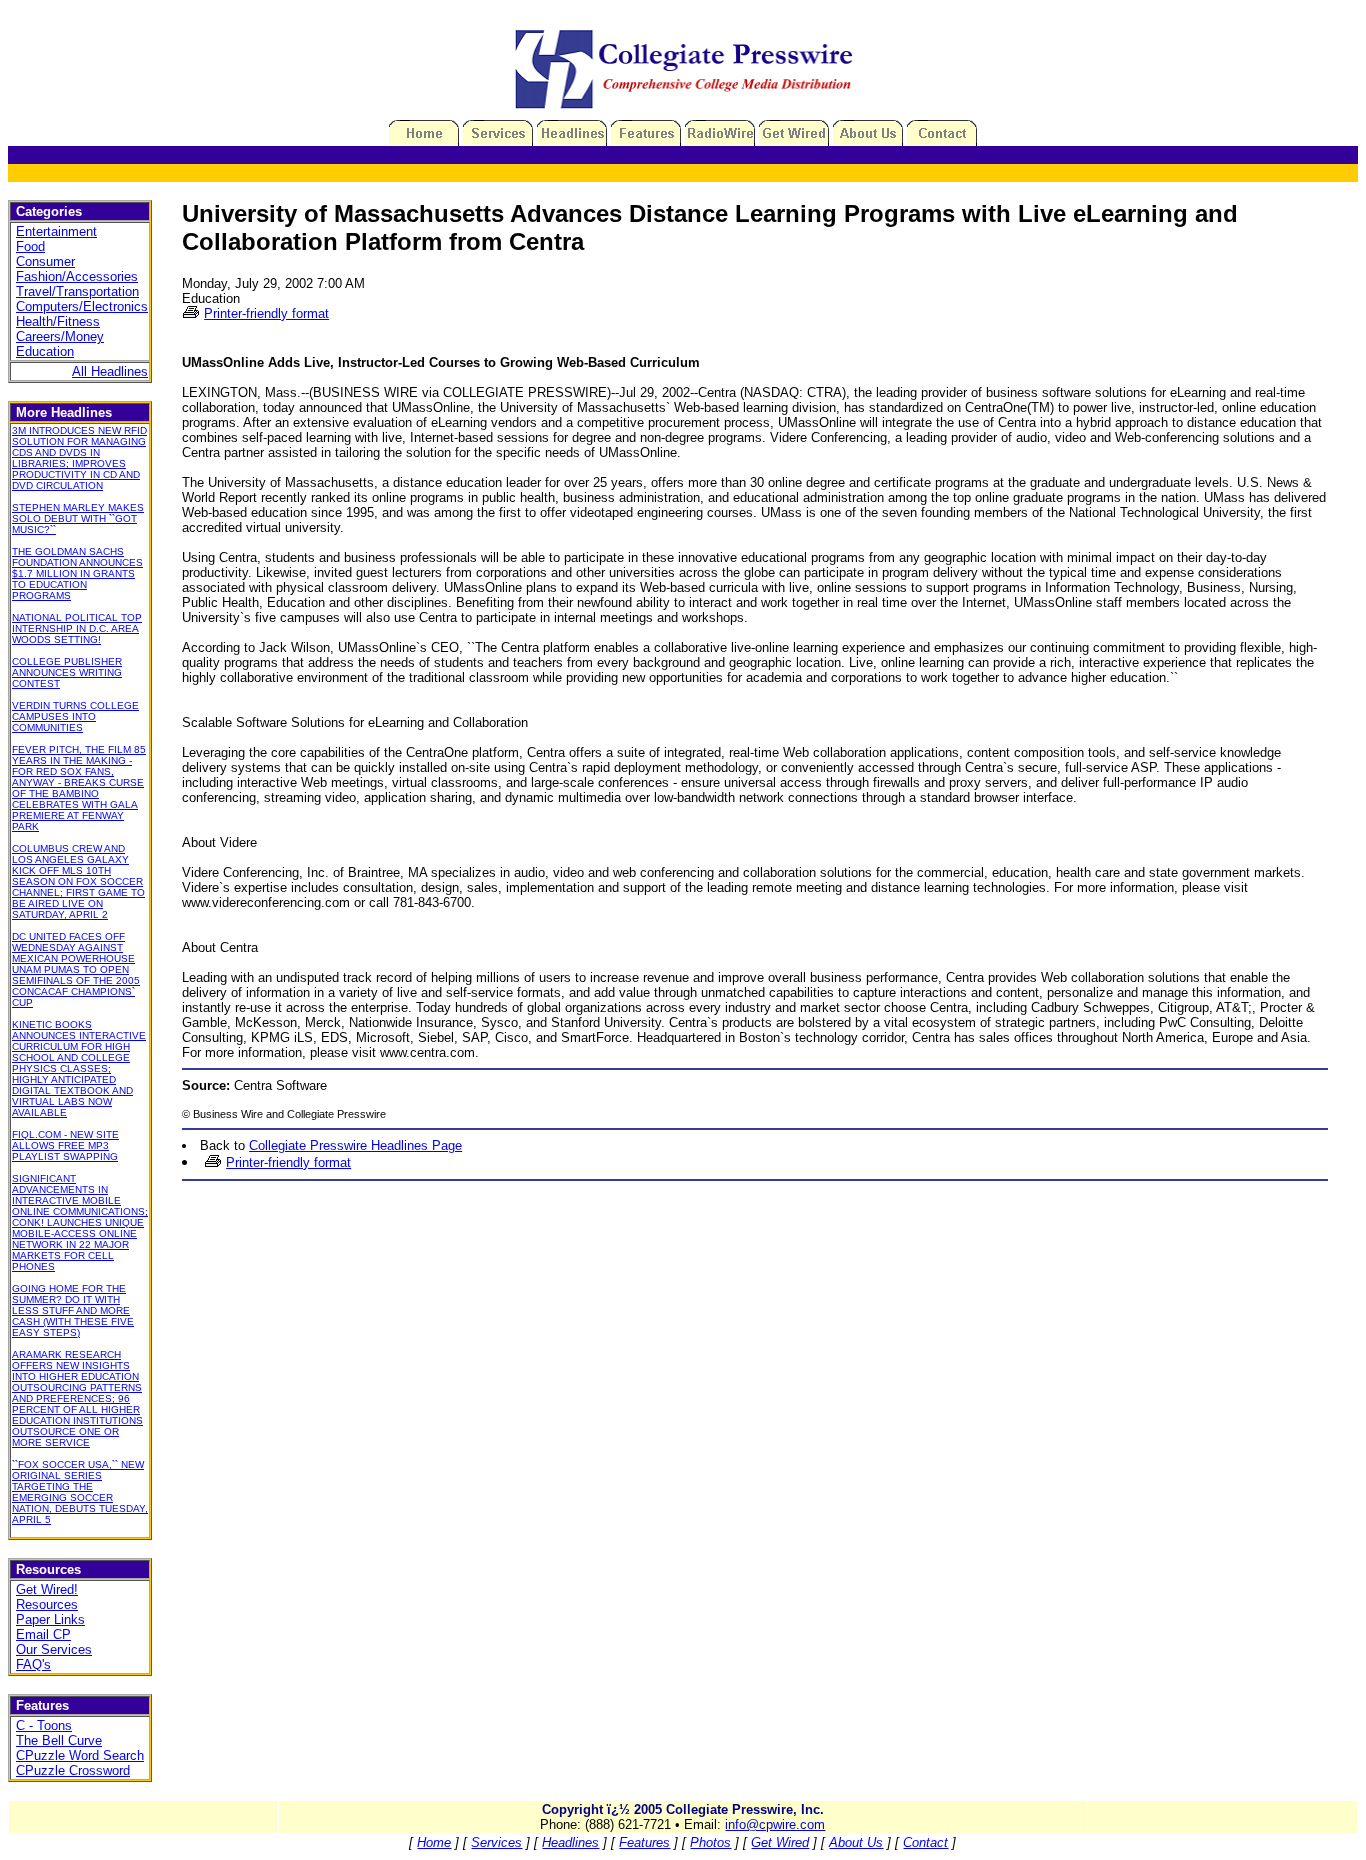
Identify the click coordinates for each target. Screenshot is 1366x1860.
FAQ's (33, 1664)
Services (496, 1842)
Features (644, 1842)
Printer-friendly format (266, 313)
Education (45, 351)
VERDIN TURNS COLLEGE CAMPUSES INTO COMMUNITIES (75, 716)
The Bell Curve (59, 1740)
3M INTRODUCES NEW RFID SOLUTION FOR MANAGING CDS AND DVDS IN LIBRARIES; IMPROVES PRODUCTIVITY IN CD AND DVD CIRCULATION (79, 458)
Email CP (43, 1634)
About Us (856, 1842)
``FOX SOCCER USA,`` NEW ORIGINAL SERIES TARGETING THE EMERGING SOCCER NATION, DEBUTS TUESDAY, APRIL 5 (80, 1492)
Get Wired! (47, 1589)
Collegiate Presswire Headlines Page (355, 1145)
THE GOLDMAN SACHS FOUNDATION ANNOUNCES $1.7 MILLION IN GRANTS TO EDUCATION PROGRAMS (77, 573)
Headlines (570, 1842)
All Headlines (110, 371)
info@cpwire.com (775, 1824)
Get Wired (780, 1842)
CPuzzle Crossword (73, 1770)
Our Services (54, 1649)
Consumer (45, 261)
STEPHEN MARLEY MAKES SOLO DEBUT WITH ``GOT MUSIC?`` (78, 518)
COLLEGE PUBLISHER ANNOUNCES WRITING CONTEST (67, 672)
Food (30, 246)
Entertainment (56, 231)
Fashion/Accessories (77, 276)
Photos (710, 1842)
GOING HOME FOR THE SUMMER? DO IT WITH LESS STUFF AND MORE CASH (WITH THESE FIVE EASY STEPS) (73, 1310)
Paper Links (50, 1619)
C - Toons (44, 1725)
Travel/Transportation (77, 291)
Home (434, 1842)
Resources (47, 1604)
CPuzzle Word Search (80, 1755)
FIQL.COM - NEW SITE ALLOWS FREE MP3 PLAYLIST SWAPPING (65, 1145)
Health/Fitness (58, 321)
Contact (925, 1842)
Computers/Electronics (82, 306)
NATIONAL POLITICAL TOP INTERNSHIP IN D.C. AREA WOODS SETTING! (77, 628)
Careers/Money (60, 336)
